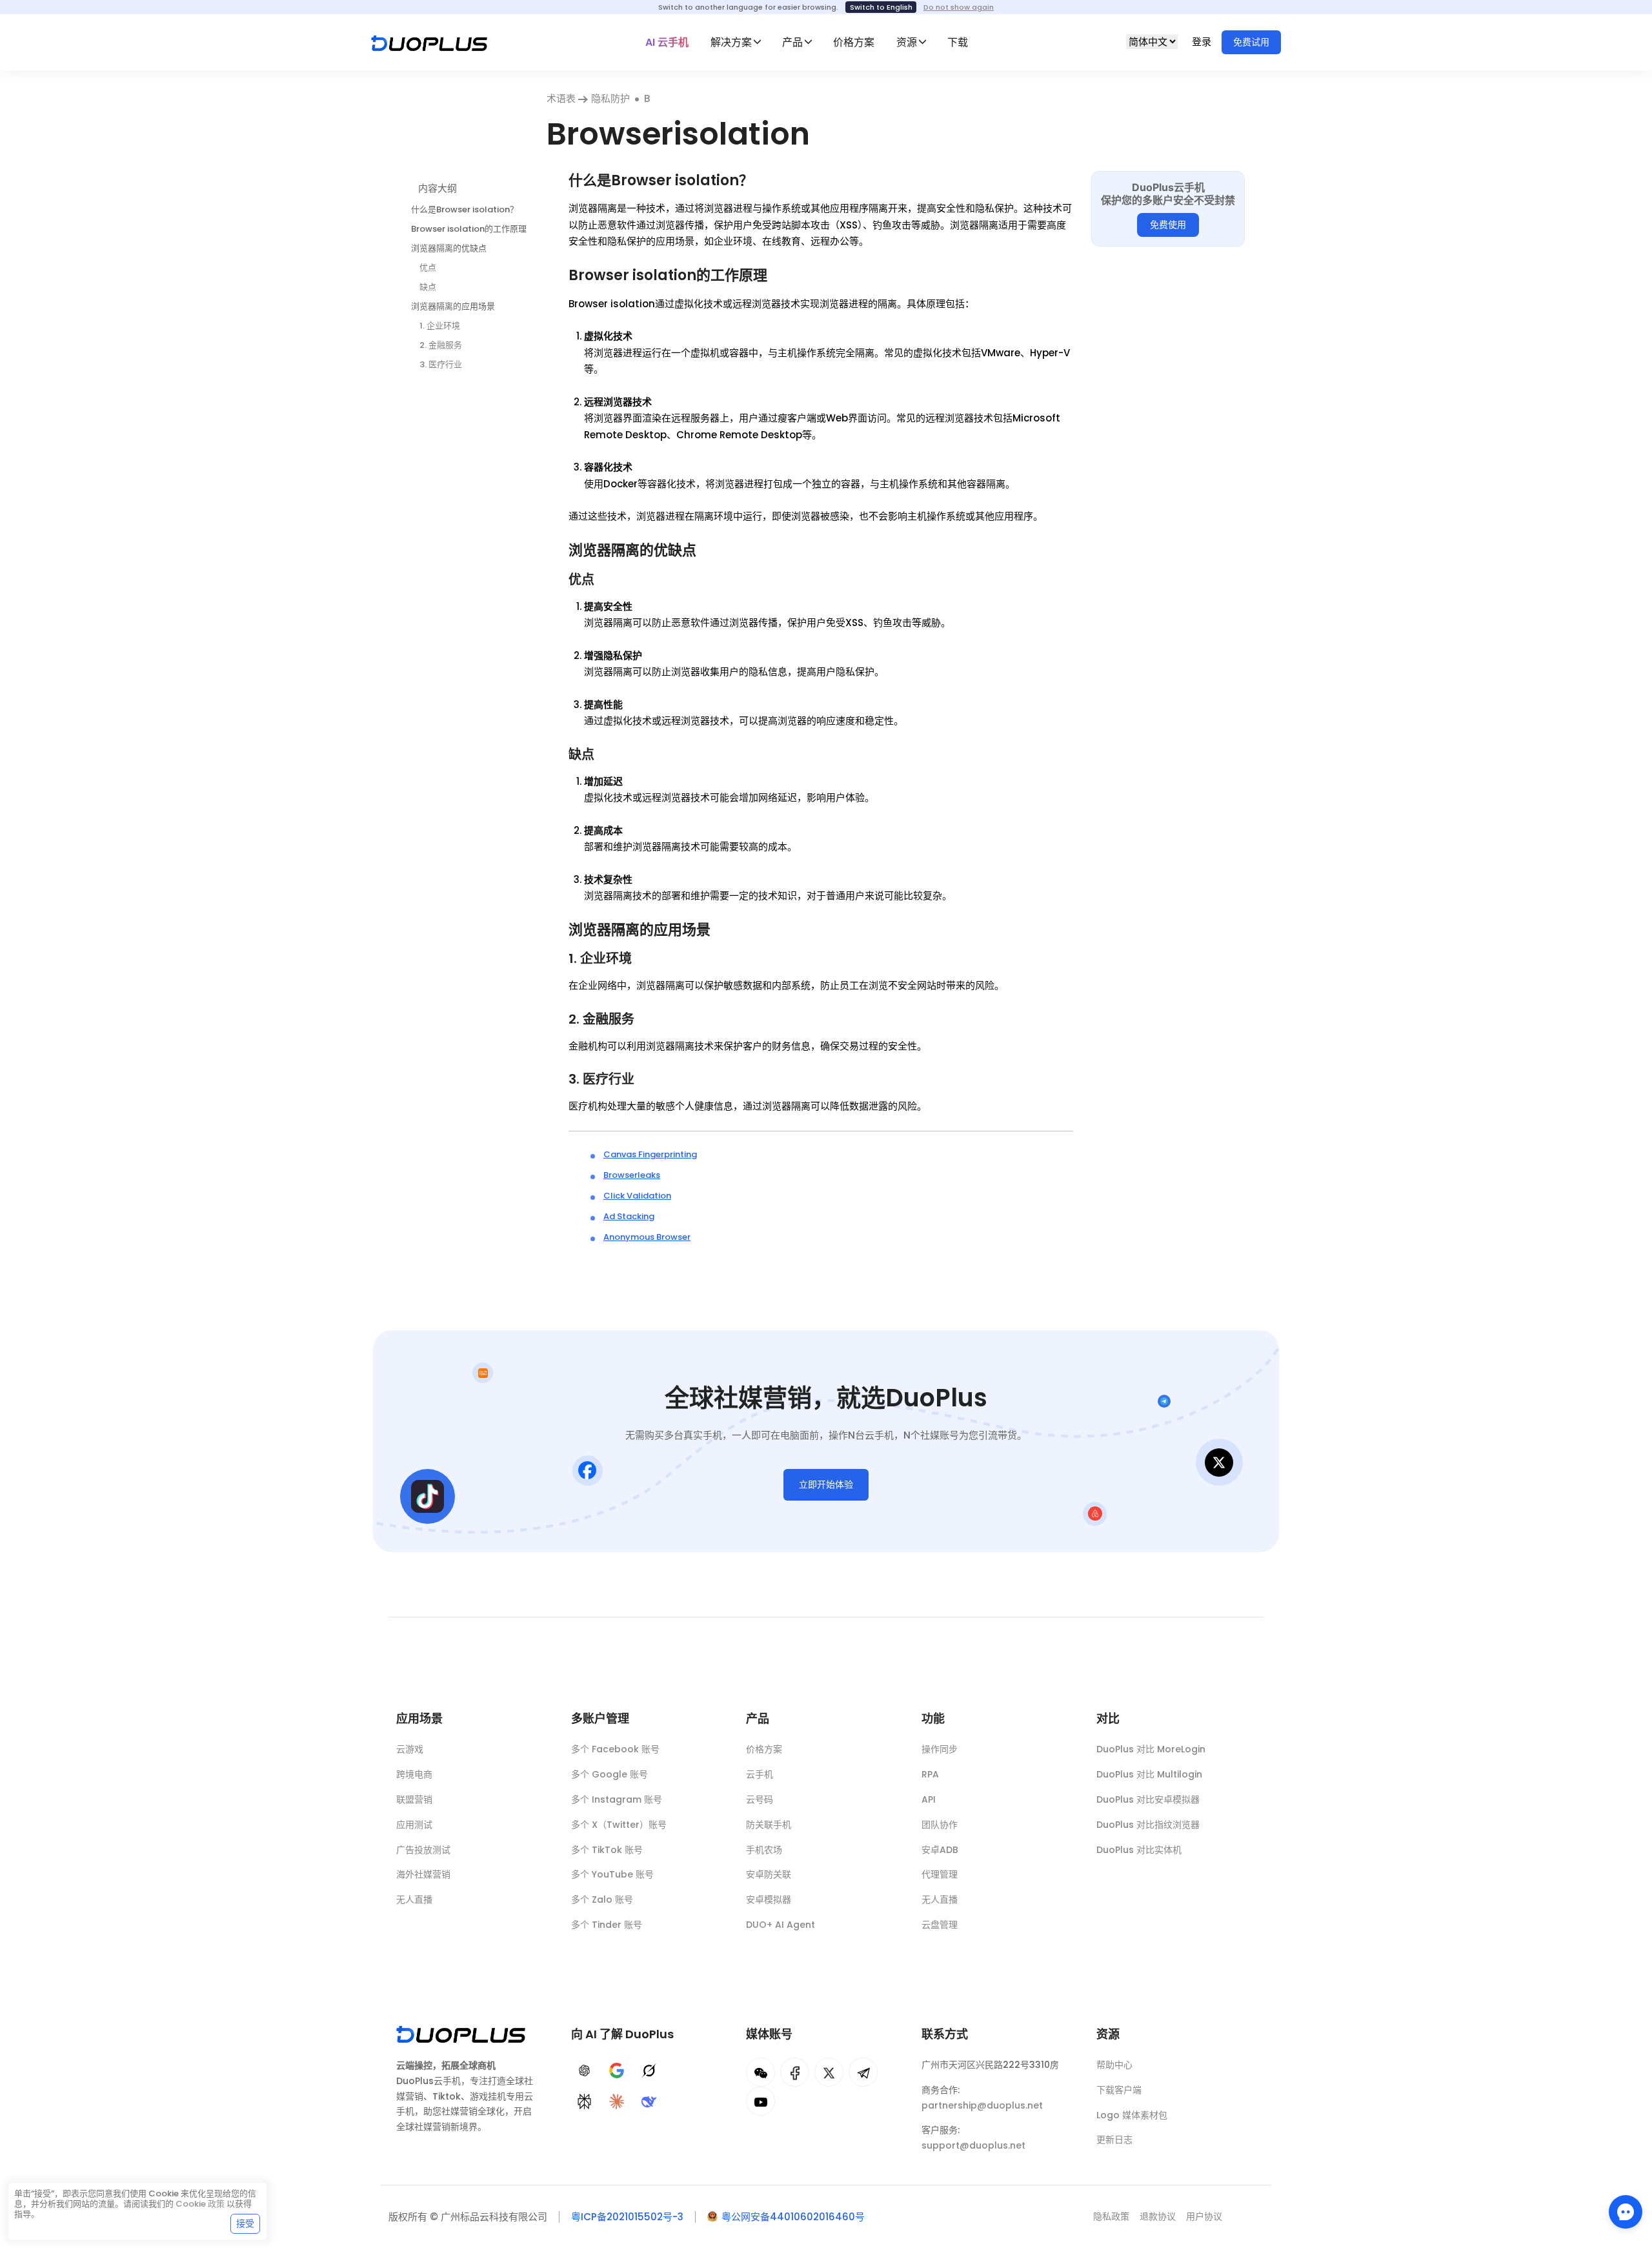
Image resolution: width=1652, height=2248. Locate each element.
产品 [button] (792, 42)
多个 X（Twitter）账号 (619, 1825)
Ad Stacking (629, 1216)
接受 (245, 2223)
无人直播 (414, 1899)
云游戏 (410, 1749)
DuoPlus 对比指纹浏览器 (1148, 1825)
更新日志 (1114, 2140)
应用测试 (414, 1825)
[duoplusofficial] (795, 2072)
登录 (1203, 42)
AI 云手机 (667, 42)
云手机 (760, 1774)
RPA (930, 1774)
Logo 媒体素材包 (1132, 2115)
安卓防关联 (769, 1874)
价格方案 (854, 42)
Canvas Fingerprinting (650, 1154)
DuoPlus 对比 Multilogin (1149, 1774)
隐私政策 (1111, 2216)
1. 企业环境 (440, 325)
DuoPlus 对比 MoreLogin (1151, 1749)
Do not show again (959, 7)
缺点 (428, 286)
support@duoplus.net (973, 2145)
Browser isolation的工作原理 (469, 228)
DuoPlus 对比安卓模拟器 (1148, 1799)
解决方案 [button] (731, 42)
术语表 (562, 98)
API (929, 1799)
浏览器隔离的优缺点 (449, 248)
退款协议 (1158, 2216)
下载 (958, 42)
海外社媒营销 (423, 1874)
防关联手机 (769, 1825)
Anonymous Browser (647, 1237)
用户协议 (1204, 2216)
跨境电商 (414, 1774)
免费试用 (1251, 42)
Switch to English (881, 7)
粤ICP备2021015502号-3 (627, 2217)
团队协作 (940, 1825)
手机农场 (764, 1850)
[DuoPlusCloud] (829, 2072)
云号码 (760, 1799)
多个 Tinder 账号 (607, 1925)
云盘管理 (940, 1925)
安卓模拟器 (769, 1899)
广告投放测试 (423, 1850)
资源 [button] (907, 42)
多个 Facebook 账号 (615, 1749)
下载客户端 (1119, 2090)
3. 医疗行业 (441, 364)
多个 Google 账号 (609, 1774)
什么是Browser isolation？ (465, 209)
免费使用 (1168, 225)
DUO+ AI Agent (781, 1925)
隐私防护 (610, 98)
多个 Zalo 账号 (602, 1899)
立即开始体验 (826, 1484)
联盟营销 (414, 1799)
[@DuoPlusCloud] (761, 2101)
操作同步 (940, 1749)
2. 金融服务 (441, 345)
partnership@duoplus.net (982, 2105)
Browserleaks (632, 1175)
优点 (428, 267)
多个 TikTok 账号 (607, 1850)
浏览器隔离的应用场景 (453, 306)
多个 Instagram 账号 (617, 1799)
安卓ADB (940, 1850)
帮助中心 (1114, 2065)
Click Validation (637, 1196)
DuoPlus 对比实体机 (1139, 1850)
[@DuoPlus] (761, 2072)
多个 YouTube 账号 (612, 1874)
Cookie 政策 (200, 2204)
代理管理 (940, 1874)
